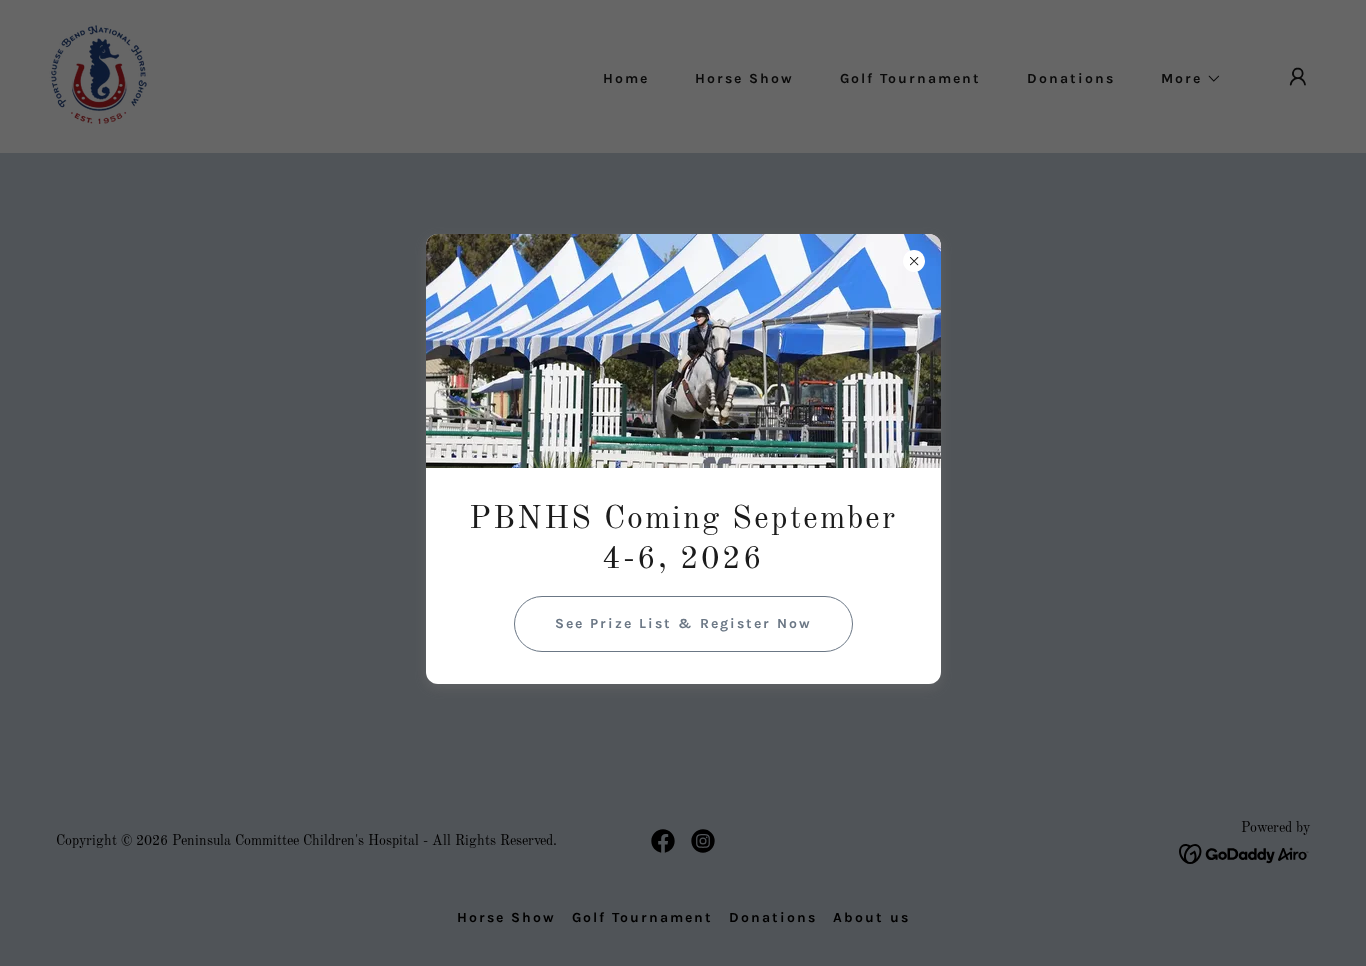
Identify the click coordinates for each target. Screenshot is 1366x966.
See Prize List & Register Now (683, 623)
